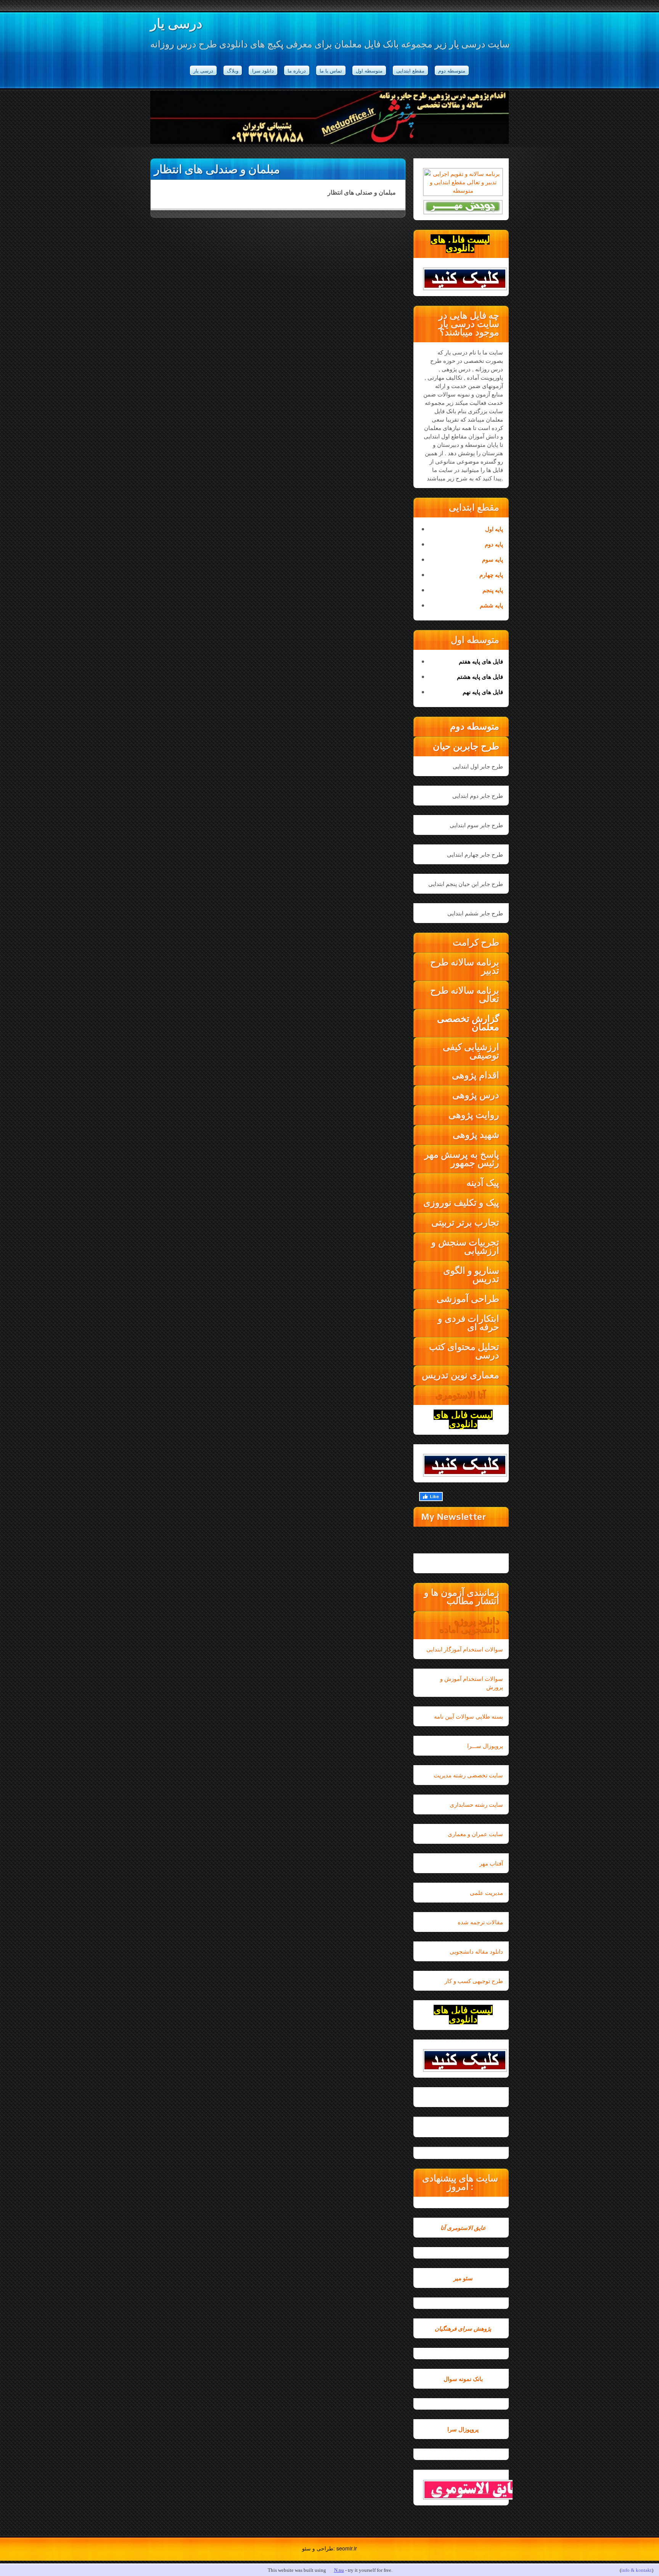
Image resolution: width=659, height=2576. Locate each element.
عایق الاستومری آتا (463, 2228)
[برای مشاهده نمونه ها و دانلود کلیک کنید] (463, 279)
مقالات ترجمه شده (480, 1922)
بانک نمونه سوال (463, 2379)
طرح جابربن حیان (466, 746)
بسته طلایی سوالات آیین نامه (469, 1716)
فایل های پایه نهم (483, 692)
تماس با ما (331, 70)
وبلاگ (233, 70)
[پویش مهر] (463, 207)
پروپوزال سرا (463, 2429)
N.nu (339, 2570)
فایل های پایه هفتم (481, 661)
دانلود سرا (263, 70)
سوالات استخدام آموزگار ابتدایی (465, 1649)
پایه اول (494, 529)
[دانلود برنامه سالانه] (463, 190)
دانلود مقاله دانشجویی (476, 1951)
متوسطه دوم (452, 70)
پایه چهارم (491, 575)
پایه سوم (493, 559)
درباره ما (297, 70)
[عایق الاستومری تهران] (463, 2490)
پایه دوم (494, 544)
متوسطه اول (369, 70)
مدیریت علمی (486, 1892)
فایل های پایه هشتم (480, 677)
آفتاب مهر (491, 1863)
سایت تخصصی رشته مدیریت (468, 1775)
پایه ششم (491, 605)
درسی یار (176, 23)
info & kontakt (636, 2570)
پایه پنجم (493, 590)
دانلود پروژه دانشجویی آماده (469, 1625)
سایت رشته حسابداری (476, 1804)
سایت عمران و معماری (475, 1834)
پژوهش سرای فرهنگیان (463, 2328)
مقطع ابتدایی (410, 70)
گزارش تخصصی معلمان (468, 1023)
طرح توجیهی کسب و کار (474, 1981)
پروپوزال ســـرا (485, 1746)
